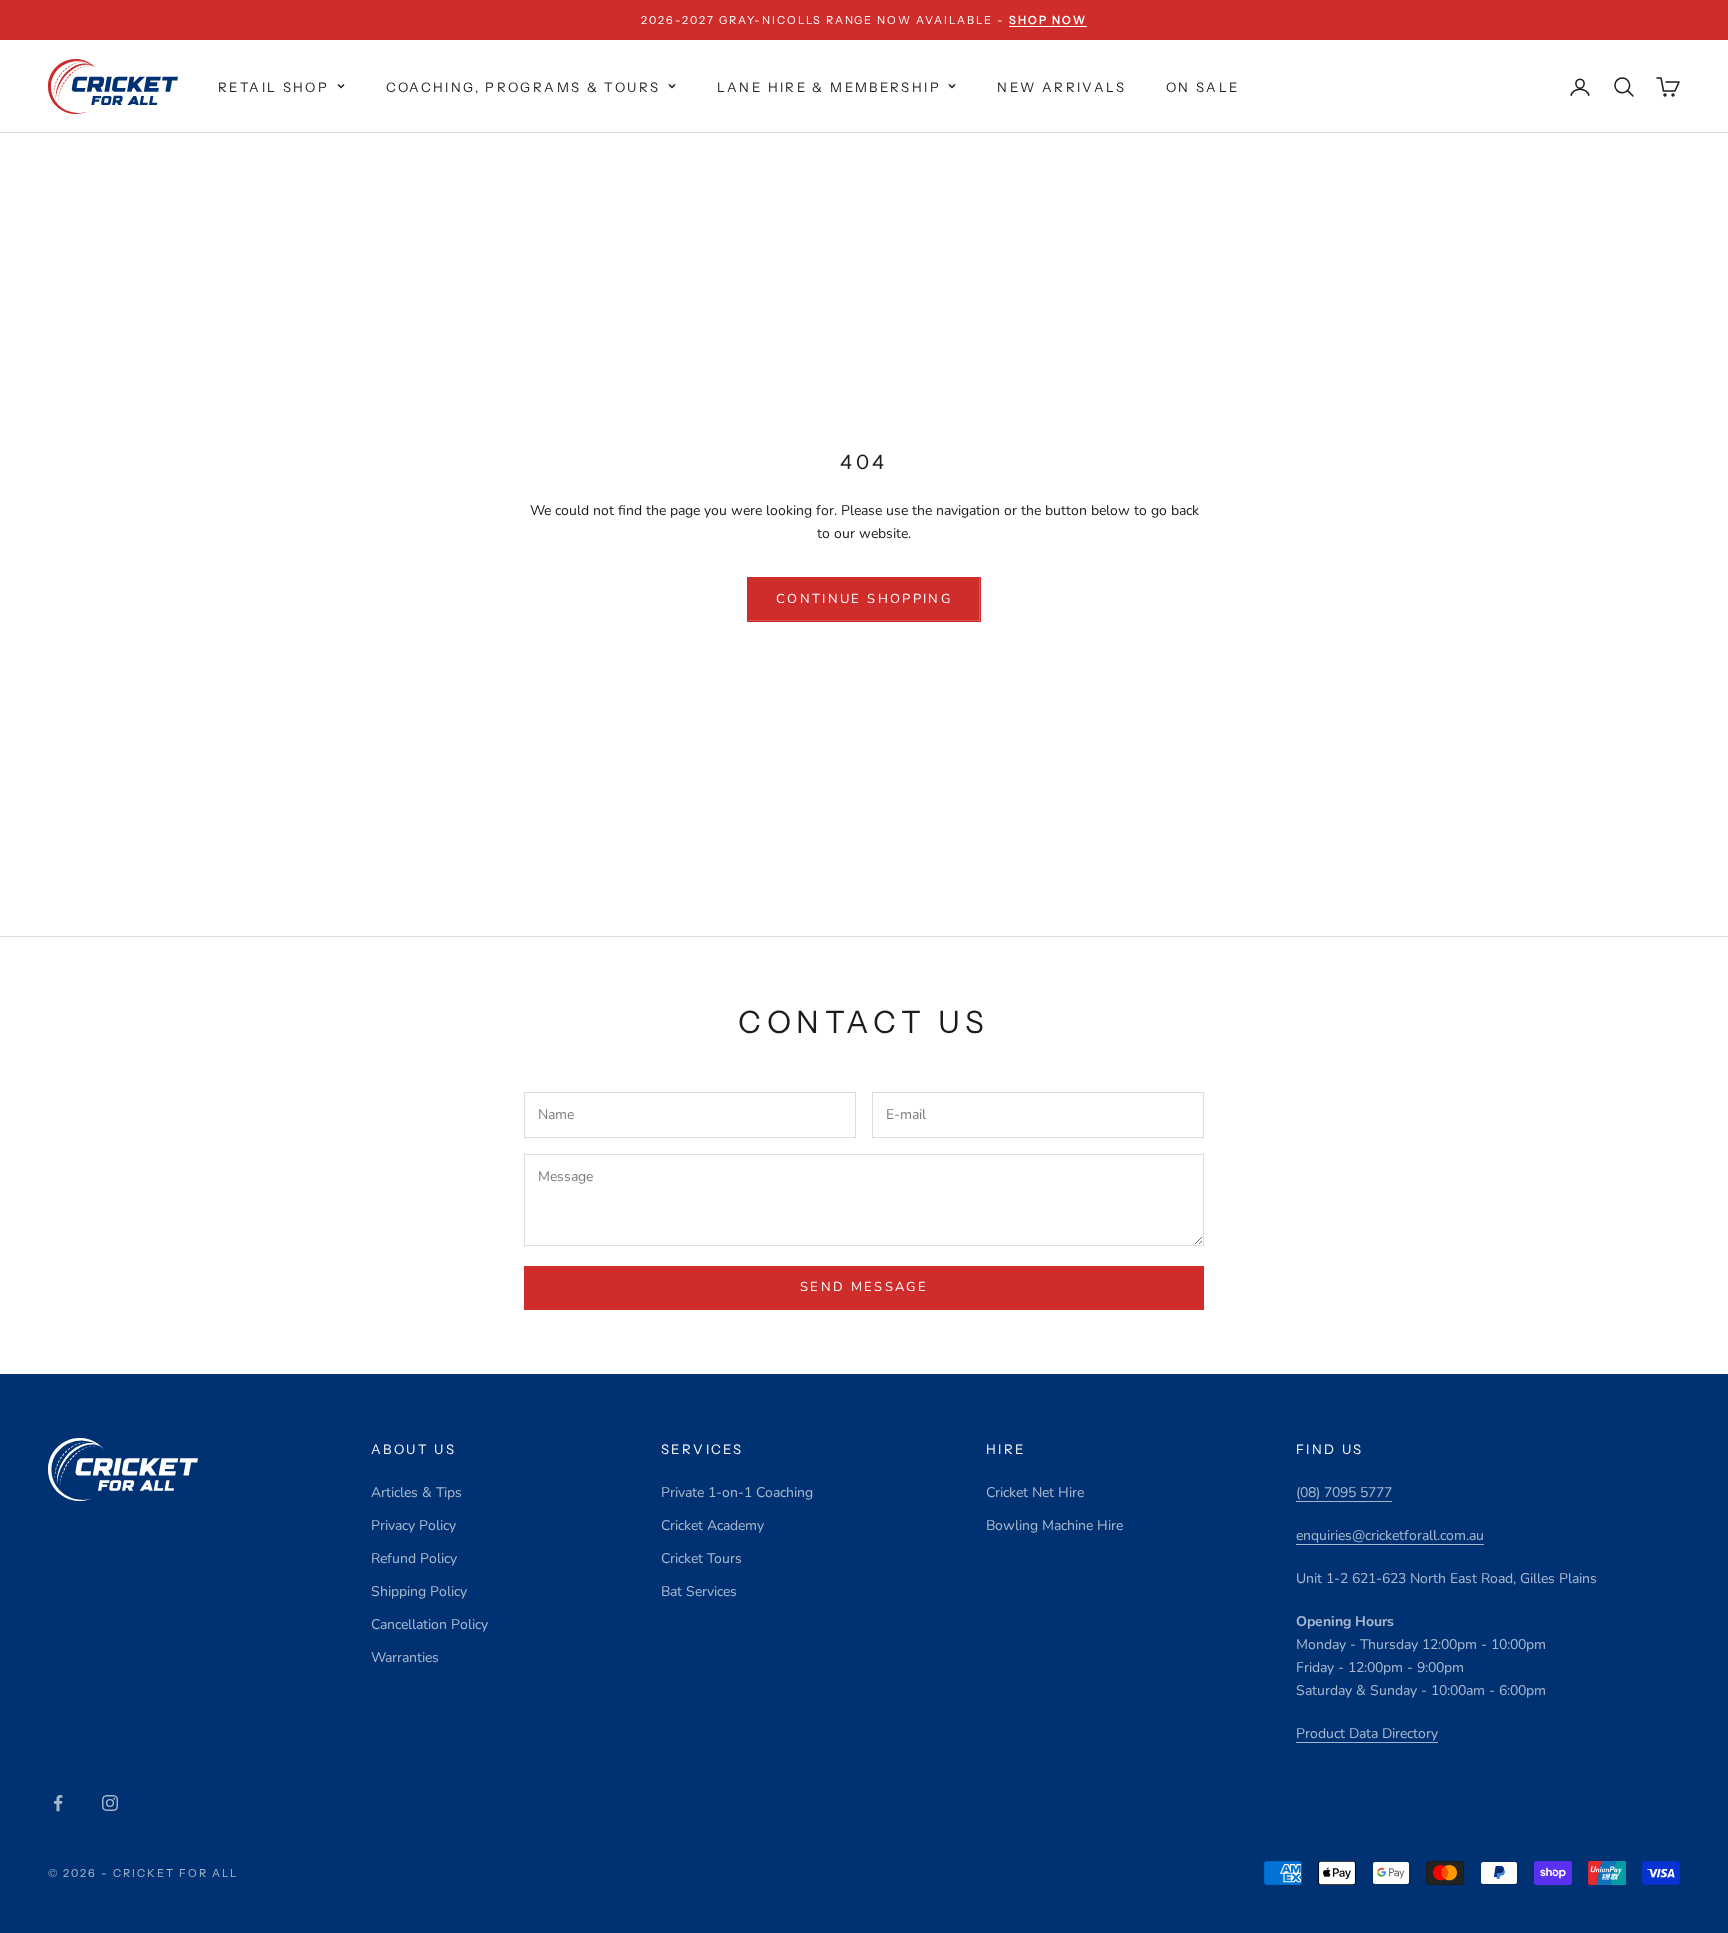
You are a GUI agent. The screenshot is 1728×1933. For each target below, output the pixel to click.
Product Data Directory (1367, 1733)
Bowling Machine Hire (1054, 1525)
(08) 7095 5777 (1344, 1492)
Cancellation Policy (429, 1624)
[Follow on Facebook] (58, 1803)
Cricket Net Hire (1035, 1492)
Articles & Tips (416, 1492)
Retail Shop (273, 87)
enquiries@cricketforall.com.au (1390, 1535)
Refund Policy (414, 1558)
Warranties (405, 1657)
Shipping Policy (419, 1591)
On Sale (1203, 87)
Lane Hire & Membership (829, 87)
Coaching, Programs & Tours (523, 87)
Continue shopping (864, 599)
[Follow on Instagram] (110, 1803)
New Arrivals (1061, 87)
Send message (864, 1287)
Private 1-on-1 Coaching (737, 1492)
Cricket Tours (701, 1558)
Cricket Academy (712, 1525)
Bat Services (699, 1591)
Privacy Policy (413, 1525)
